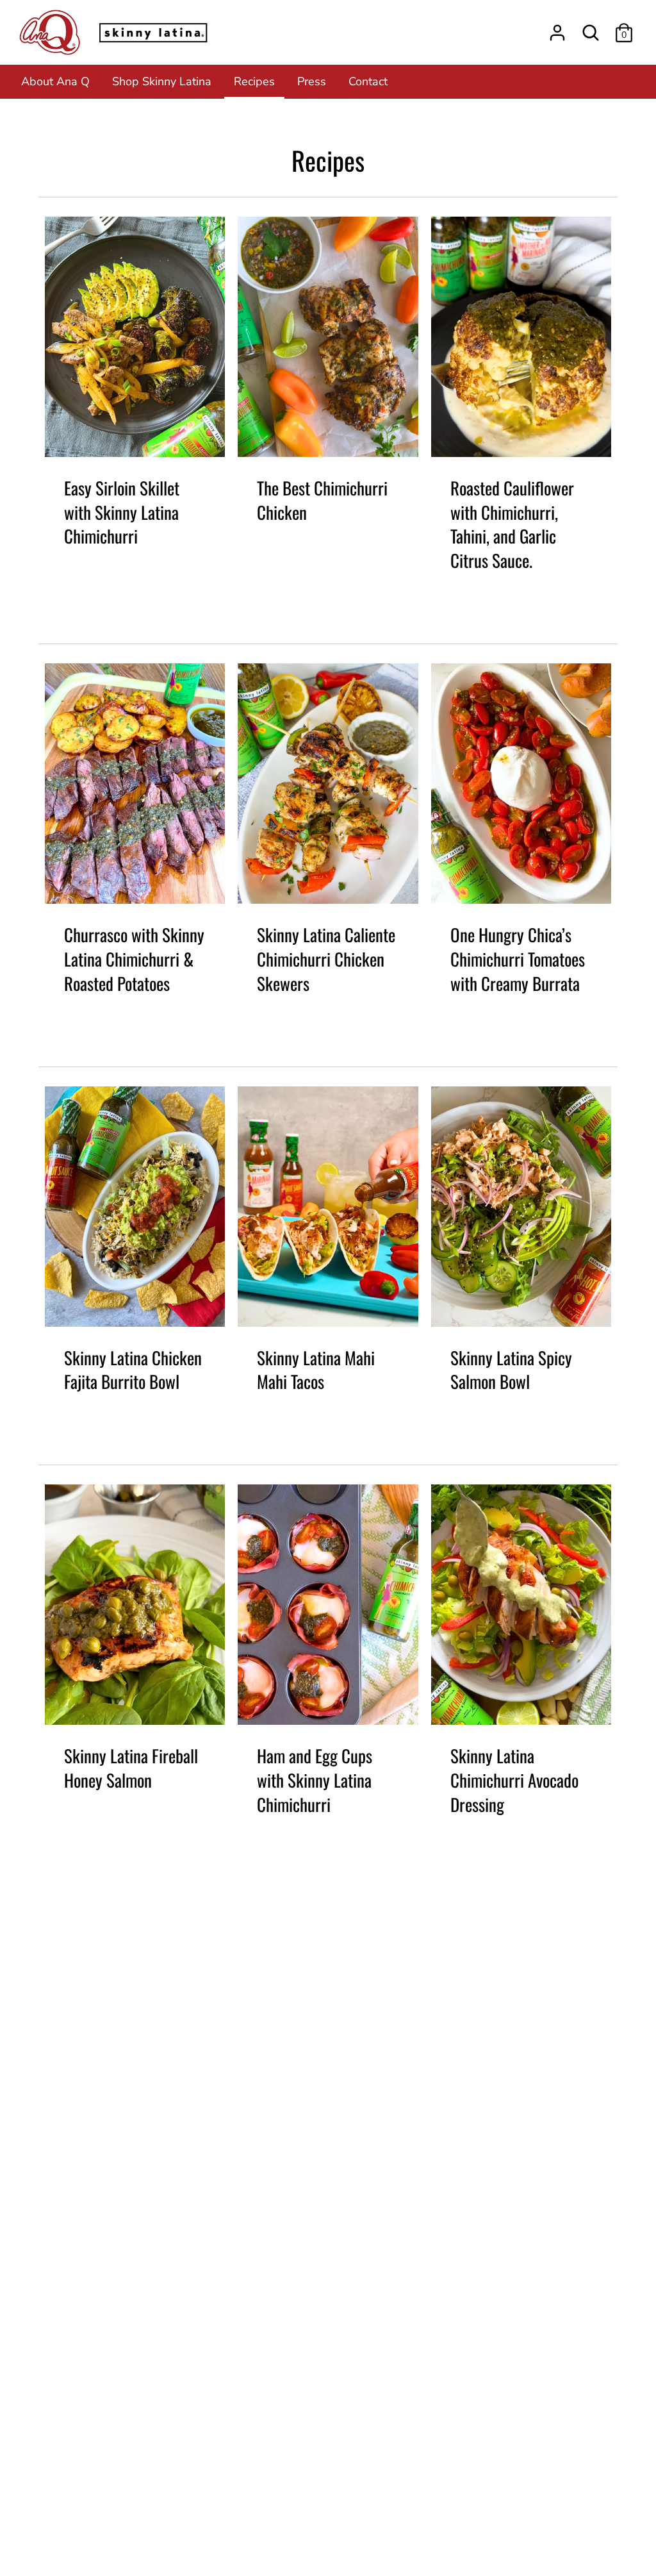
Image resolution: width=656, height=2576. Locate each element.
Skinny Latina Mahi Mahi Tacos (316, 1370)
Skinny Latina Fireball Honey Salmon (131, 1768)
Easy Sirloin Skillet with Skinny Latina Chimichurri (122, 512)
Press (312, 81)
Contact (368, 81)
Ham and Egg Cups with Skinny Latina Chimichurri (315, 1780)
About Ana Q (55, 81)
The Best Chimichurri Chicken (322, 500)
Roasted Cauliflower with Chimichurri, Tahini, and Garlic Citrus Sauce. (512, 524)
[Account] (557, 29)
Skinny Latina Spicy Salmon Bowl (511, 1370)
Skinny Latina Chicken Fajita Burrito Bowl (133, 1370)
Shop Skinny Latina (162, 81)
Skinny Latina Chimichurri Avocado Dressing (514, 1780)
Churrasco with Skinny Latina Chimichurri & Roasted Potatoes (134, 959)
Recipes (254, 81)
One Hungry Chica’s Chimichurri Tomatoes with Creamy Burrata (518, 959)
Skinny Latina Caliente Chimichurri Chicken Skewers (326, 959)
